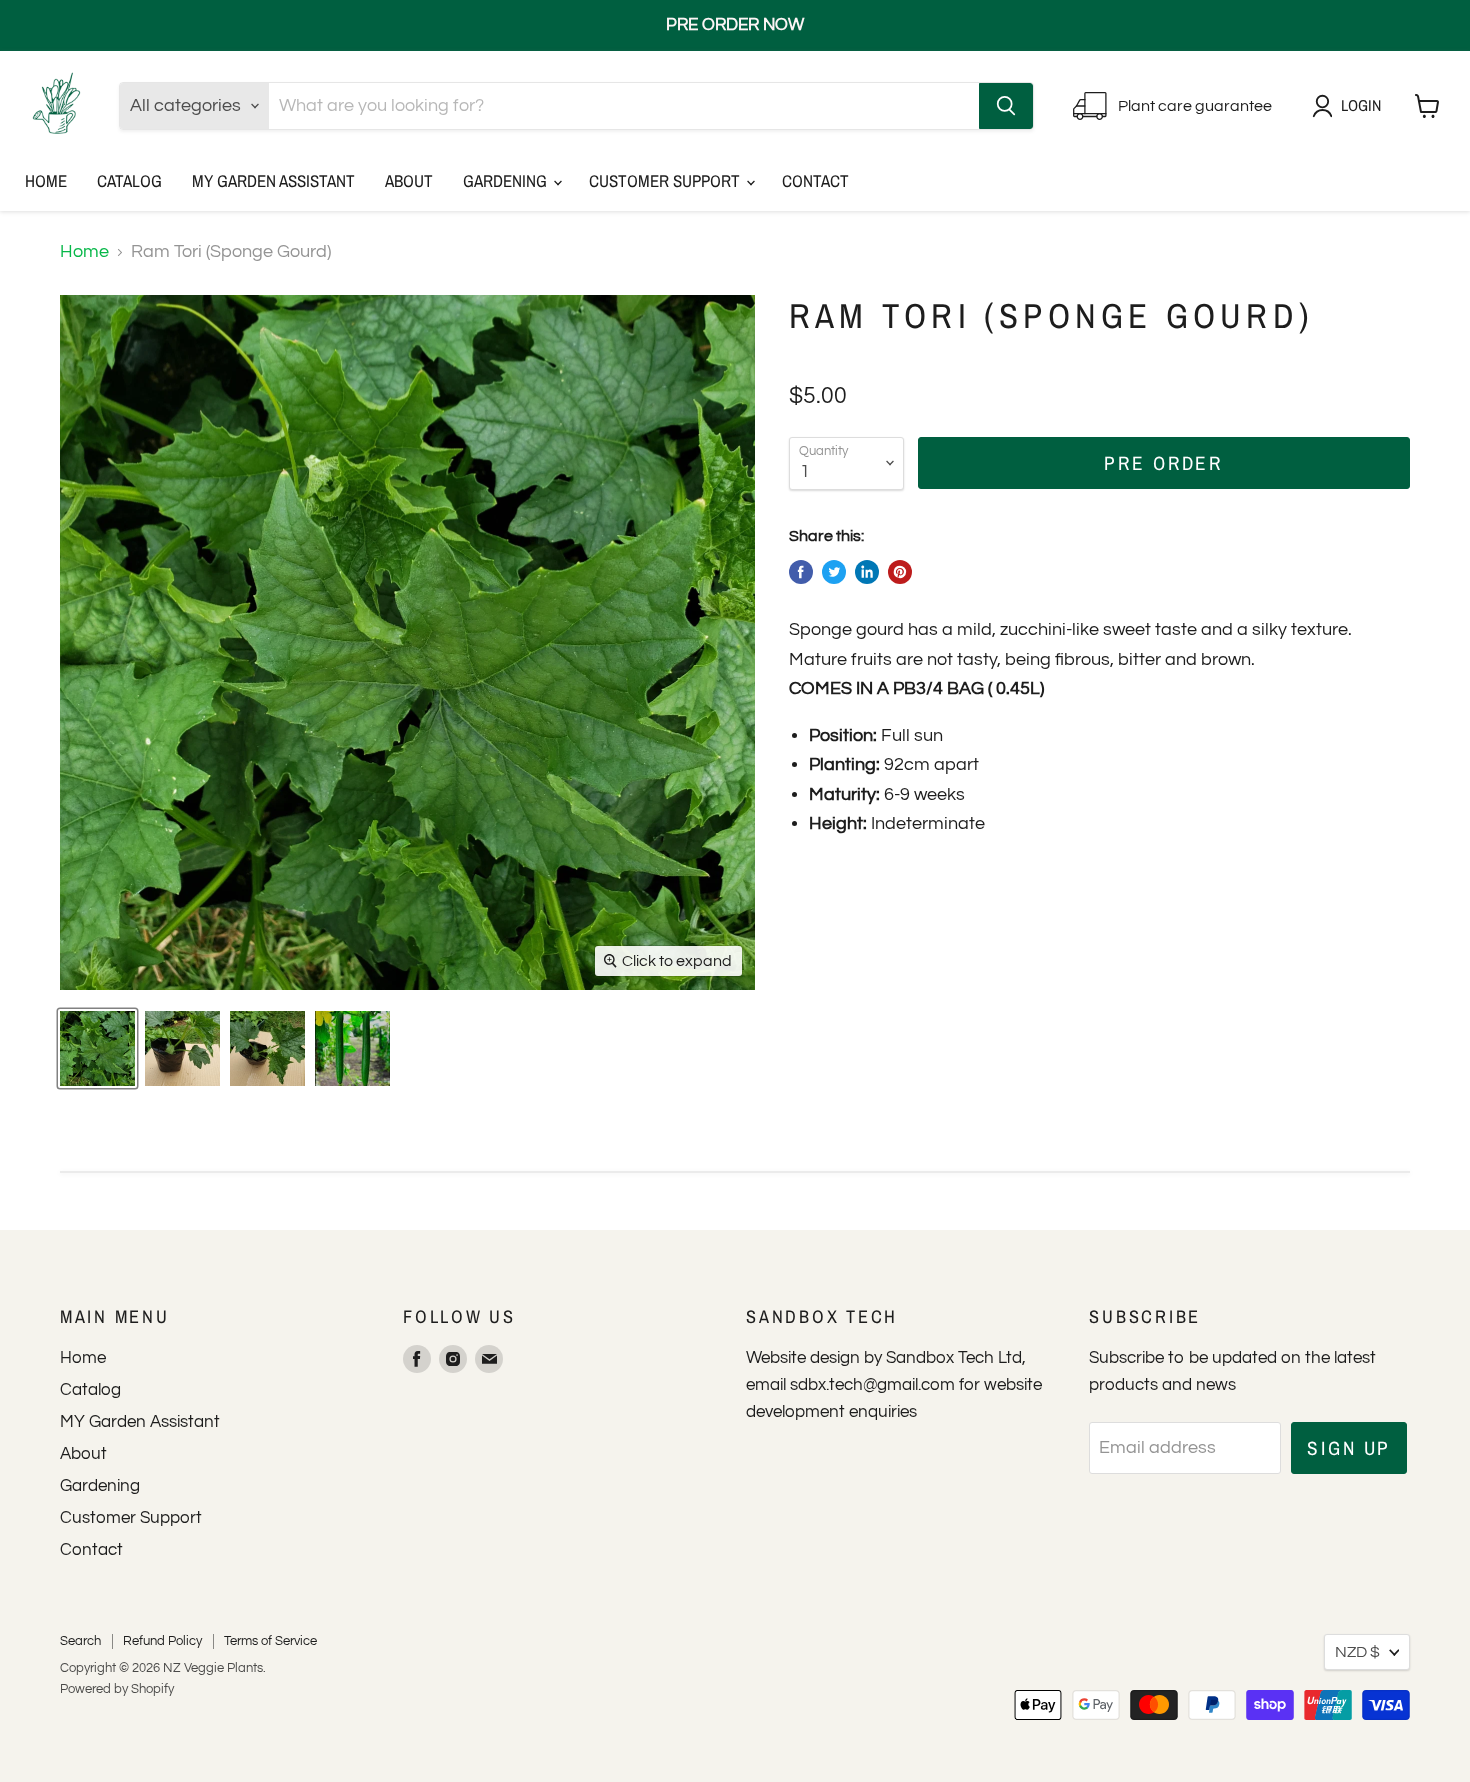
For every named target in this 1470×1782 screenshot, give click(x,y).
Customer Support (666, 180)
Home (46, 180)
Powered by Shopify (117, 1689)
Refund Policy (162, 1641)
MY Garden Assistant (273, 180)
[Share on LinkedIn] (867, 572)
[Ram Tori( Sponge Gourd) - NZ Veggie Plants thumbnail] (97, 1048)
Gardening (507, 180)
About (409, 180)
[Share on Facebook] (801, 572)
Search (80, 1641)
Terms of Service (270, 1641)
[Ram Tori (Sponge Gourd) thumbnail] (352, 1048)
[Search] (1006, 106)
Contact (815, 180)
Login (1361, 105)
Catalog (129, 180)
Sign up (1349, 1448)
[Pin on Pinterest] (900, 572)
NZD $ (1357, 1652)
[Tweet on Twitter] (834, 572)
